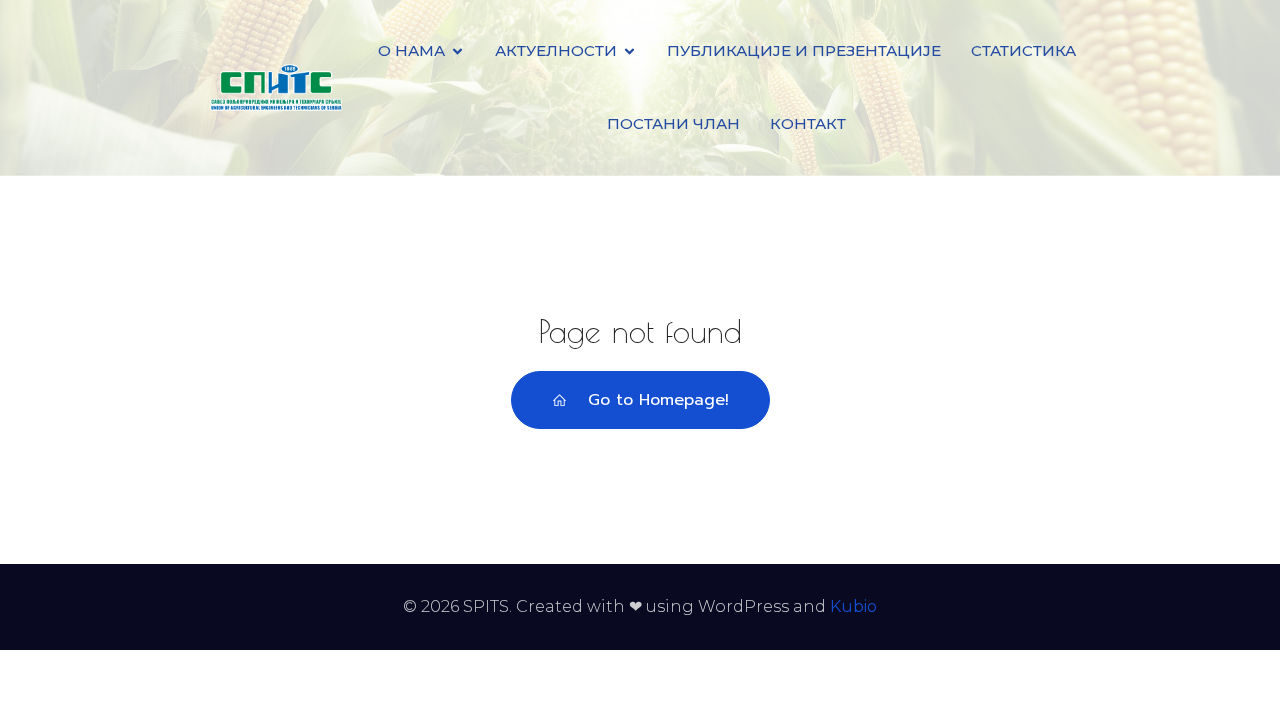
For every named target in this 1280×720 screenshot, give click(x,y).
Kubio (853, 606)
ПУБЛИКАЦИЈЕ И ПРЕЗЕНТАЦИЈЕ (804, 50)
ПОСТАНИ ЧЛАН (673, 123)
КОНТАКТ (808, 123)
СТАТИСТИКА (1023, 50)
